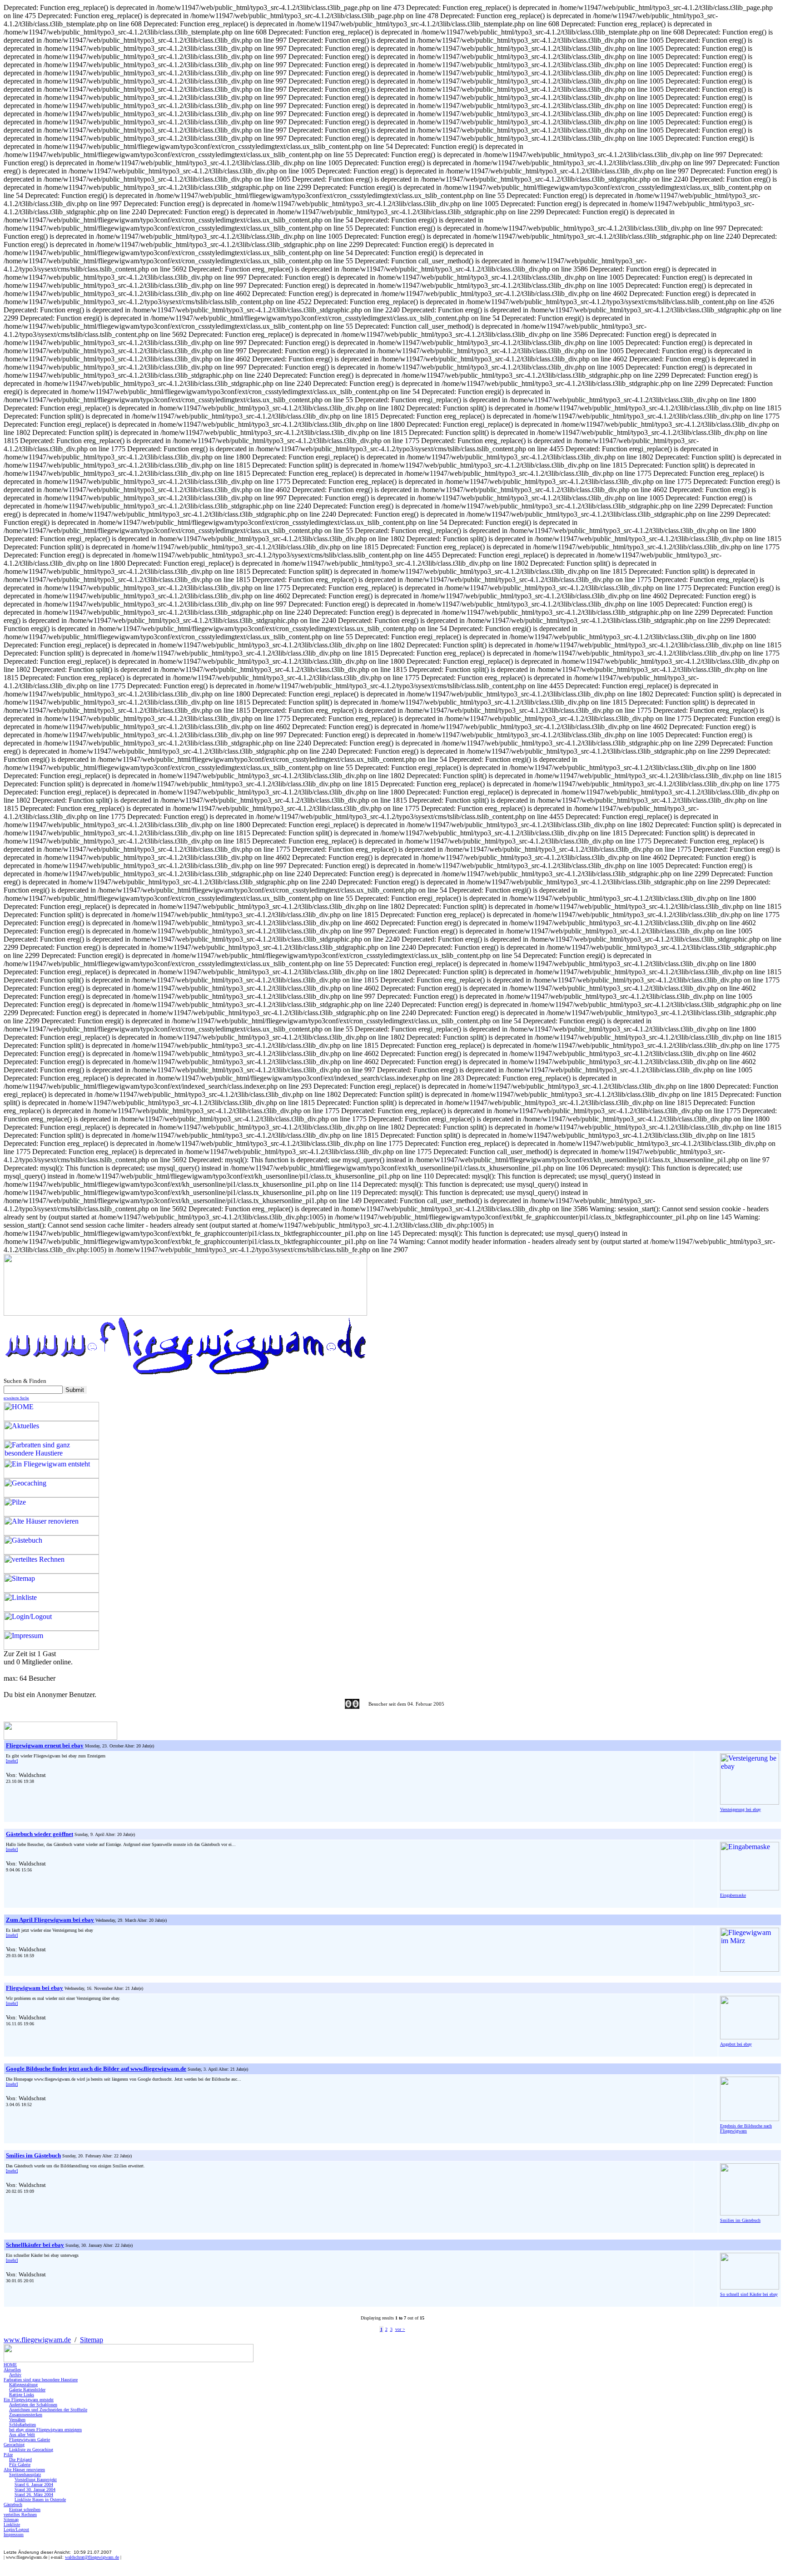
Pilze (8, 2455)
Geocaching (14, 2445)
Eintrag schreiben (25, 2509)
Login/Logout (16, 2529)
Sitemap (92, 2340)
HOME (10, 2365)
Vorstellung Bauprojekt (36, 2480)
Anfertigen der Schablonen (33, 2405)
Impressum (14, 2534)
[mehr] (12, 1761)
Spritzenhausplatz (25, 2475)
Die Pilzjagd (20, 2460)
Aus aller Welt (22, 2435)
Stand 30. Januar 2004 (35, 2490)
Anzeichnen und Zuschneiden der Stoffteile (48, 2410)
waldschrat (92, 2557)
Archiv (15, 2375)
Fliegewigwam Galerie (30, 2440)
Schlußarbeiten (22, 2425)
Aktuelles (12, 2370)
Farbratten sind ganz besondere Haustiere (41, 2380)
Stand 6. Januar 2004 (34, 2485)
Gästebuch (13, 2504)
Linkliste (12, 2524)
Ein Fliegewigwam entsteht (29, 2400)
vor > (400, 2329)
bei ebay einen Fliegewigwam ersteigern (45, 2430)
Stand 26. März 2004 (34, 2495)
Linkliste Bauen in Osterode (40, 2500)
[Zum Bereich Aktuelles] (60, 1737)
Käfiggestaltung (23, 2385)
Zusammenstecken (26, 2415)
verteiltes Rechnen (20, 2514)
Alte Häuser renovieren (24, 2470)
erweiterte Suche (16, 1398)
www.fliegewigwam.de (37, 2340)
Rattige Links (22, 2395)
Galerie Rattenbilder (27, 2390)
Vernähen (17, 2420)
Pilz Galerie (20, 2465)
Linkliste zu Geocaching (31, 2450)
